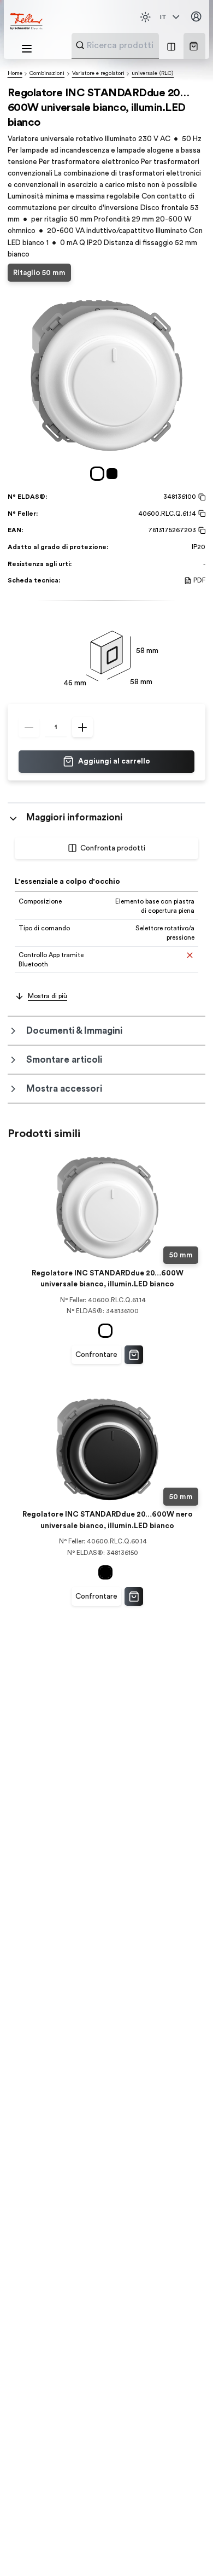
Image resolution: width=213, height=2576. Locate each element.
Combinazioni (47, 73)
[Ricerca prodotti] (80, 45)
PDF (199, 580)
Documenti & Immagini (74, 1031)
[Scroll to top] (185, 2549)
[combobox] (142, 45)
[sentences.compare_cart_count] (171, 46)
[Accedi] (196, 17)
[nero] (114, 474)
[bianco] (99, 474)
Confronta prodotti (113, 848)
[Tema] (145, 17)
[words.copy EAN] (201, 531)
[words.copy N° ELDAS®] (201, 497)
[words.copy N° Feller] (201, 514)
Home (15, 73)
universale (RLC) (153, 73)
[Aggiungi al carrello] (134, 1355)
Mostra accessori (64, 1089)
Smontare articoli (64, 1060)
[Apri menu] (27, 49)
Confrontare (96, 1355)
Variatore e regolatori (98, 73)
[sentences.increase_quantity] (82, 727)
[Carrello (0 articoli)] (194, 46)
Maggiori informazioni (74, 817)
